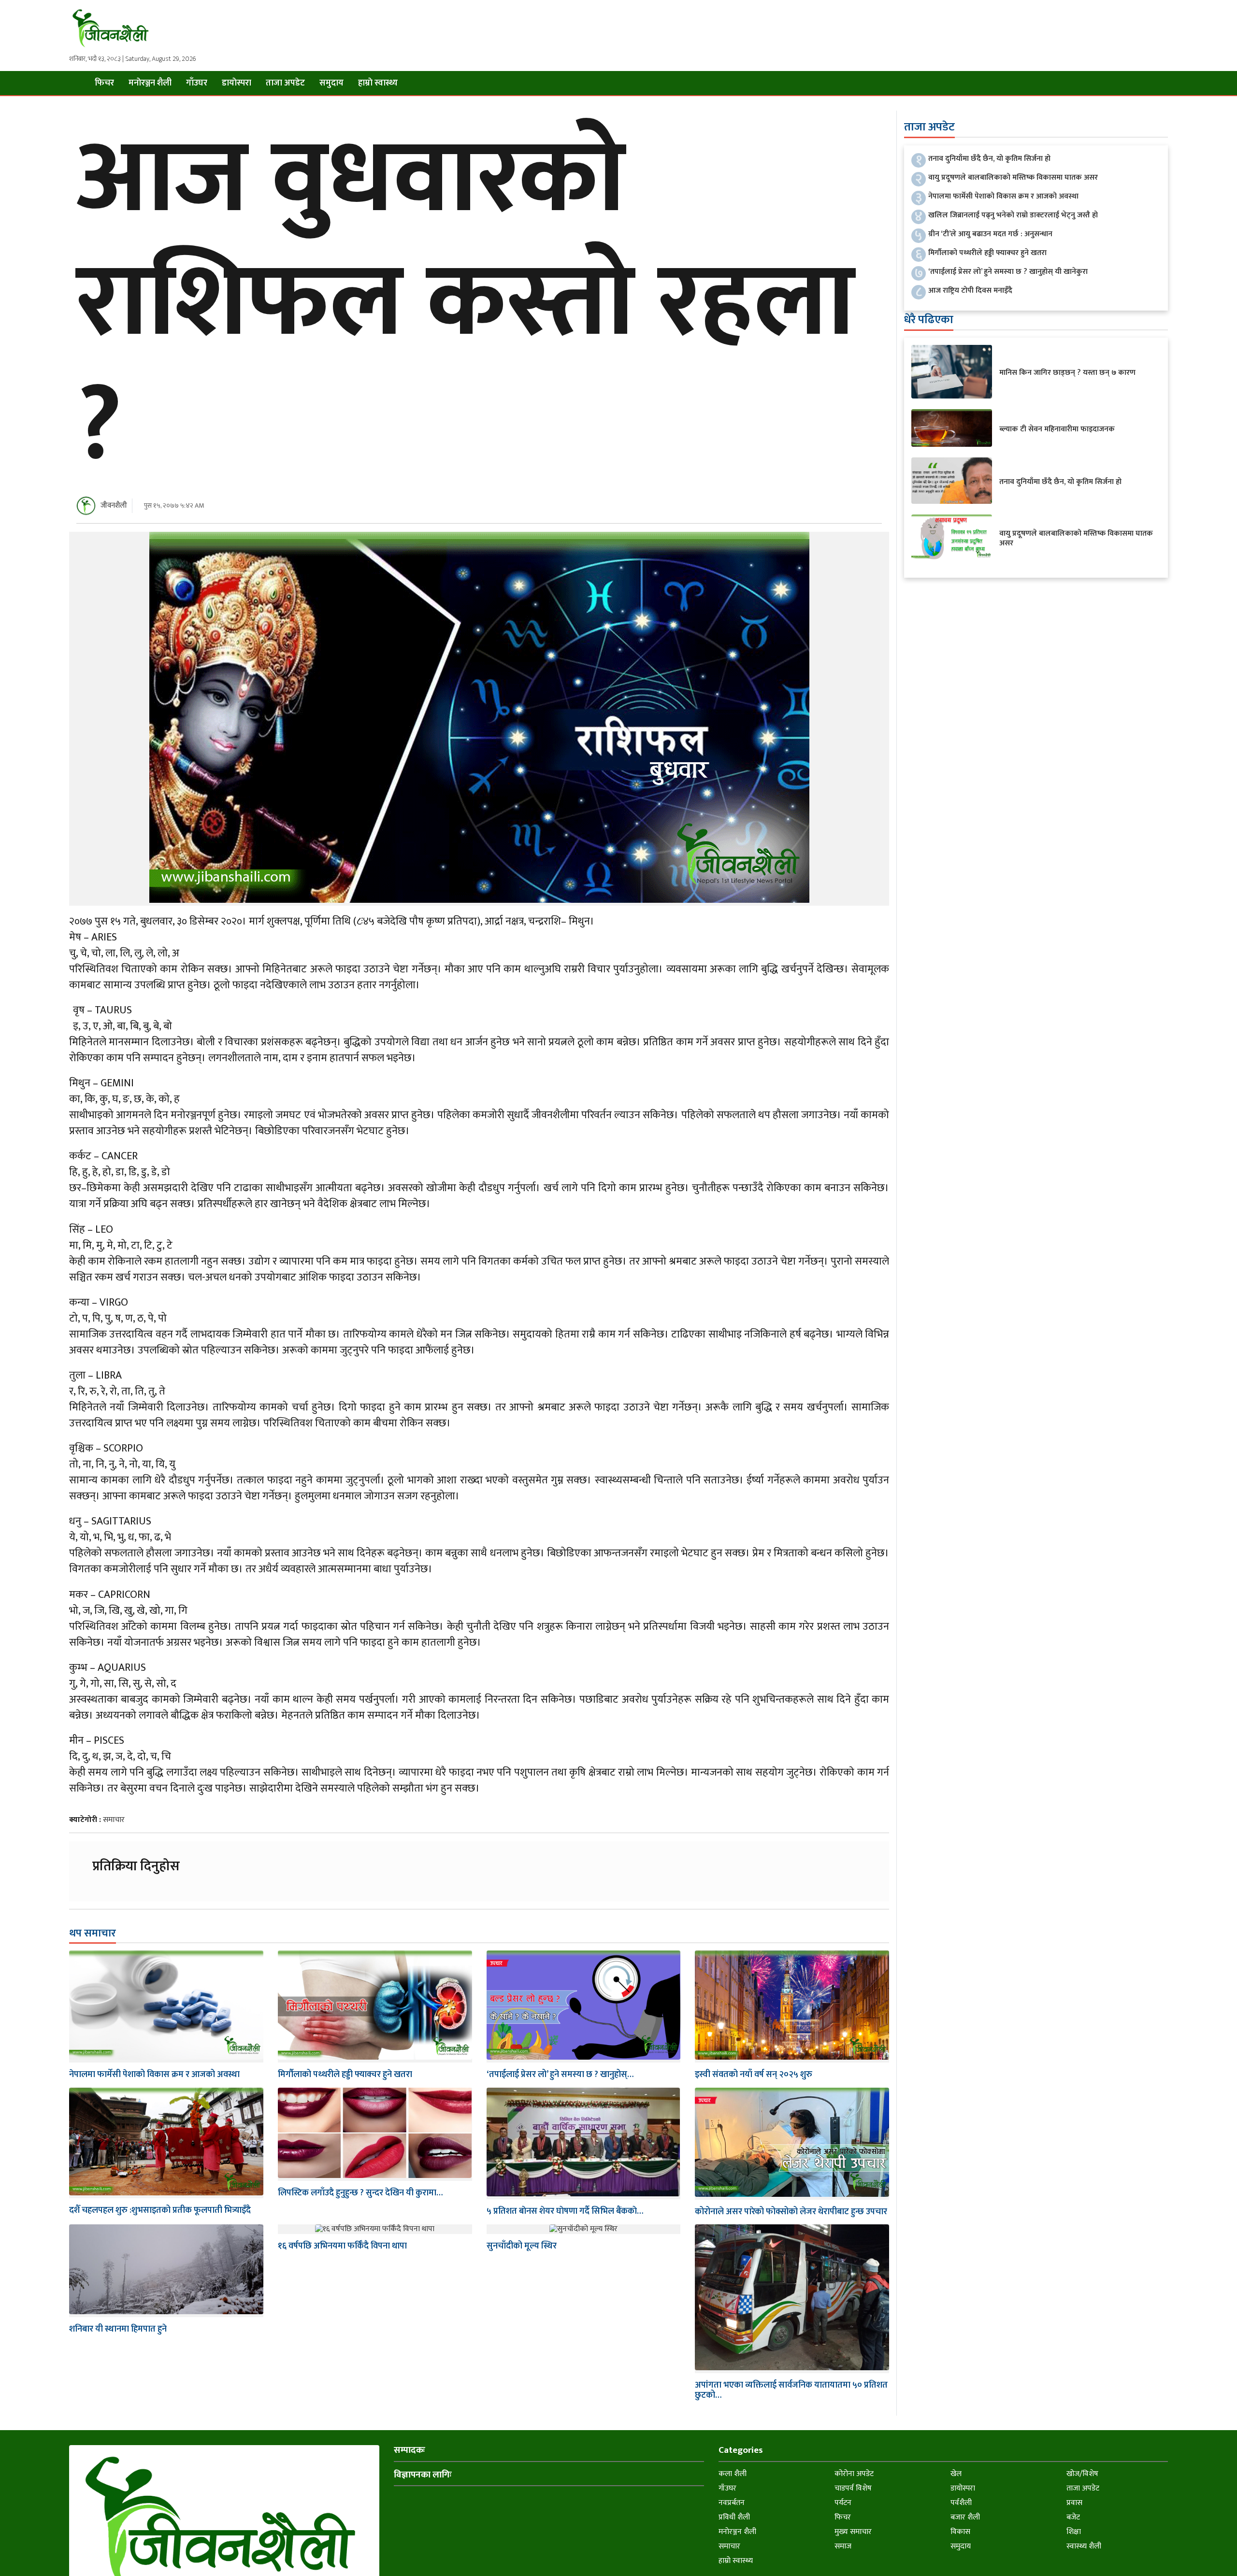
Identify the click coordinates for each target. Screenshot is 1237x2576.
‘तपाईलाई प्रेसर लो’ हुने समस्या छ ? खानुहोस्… (560, 2075)
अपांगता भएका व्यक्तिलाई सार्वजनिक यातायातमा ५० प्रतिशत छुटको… (791, 2391)
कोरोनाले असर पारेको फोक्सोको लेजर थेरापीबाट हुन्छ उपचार (791, 2212)
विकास (960, 2532)
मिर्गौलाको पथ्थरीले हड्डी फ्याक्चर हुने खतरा (345, 2075)
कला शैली (733, 2474)
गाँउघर (197, 83)
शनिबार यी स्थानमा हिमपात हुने (118, 2329)
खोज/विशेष (1082, 2474)
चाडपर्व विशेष (853, 2488)
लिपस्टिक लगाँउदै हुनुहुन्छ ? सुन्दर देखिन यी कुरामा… (360, 2193)
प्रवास (1074, 2503)
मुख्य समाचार (853, 2532)
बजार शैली (965, 2517)
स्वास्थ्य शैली (1084, 2546)
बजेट (1073, 2517)
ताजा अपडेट (285, 83)
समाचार (114, 1820)
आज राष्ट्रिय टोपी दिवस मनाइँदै (970, 291)
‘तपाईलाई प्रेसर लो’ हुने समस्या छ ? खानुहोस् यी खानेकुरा (1008, 272)
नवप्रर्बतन (732, 2503)
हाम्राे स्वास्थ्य (378, 83)
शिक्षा (1074, 2532)
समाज (843, 2546)
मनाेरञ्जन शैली (150, 83)
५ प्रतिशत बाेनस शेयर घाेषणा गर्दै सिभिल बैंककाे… (565, 2211)
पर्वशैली (961, 2503)
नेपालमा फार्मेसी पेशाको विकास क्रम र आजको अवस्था (154, 2075)
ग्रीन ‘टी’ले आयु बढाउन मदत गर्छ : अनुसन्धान (990, 234)
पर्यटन (843, 2503)
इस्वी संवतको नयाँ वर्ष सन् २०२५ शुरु (754, 2075)
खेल (956, 2474)
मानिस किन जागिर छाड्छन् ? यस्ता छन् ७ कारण (1067, 373)
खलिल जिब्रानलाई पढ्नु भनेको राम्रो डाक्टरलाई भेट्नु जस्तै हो (1013, 215)
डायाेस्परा (237, 83)
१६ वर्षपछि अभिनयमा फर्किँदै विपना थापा (342, 2246)
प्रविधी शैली (734, 2517)
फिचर (104, 83)
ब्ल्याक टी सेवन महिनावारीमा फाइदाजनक (1057, 429)
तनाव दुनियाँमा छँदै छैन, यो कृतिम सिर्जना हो (989, 159)
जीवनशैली (114, 505)
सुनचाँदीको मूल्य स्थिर (522, 2246)
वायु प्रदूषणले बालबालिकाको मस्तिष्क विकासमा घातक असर (1013, 178)
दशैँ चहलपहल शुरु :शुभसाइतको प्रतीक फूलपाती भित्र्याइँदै (160, 2210)
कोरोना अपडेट (854, 2474)
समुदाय (331, 83)
